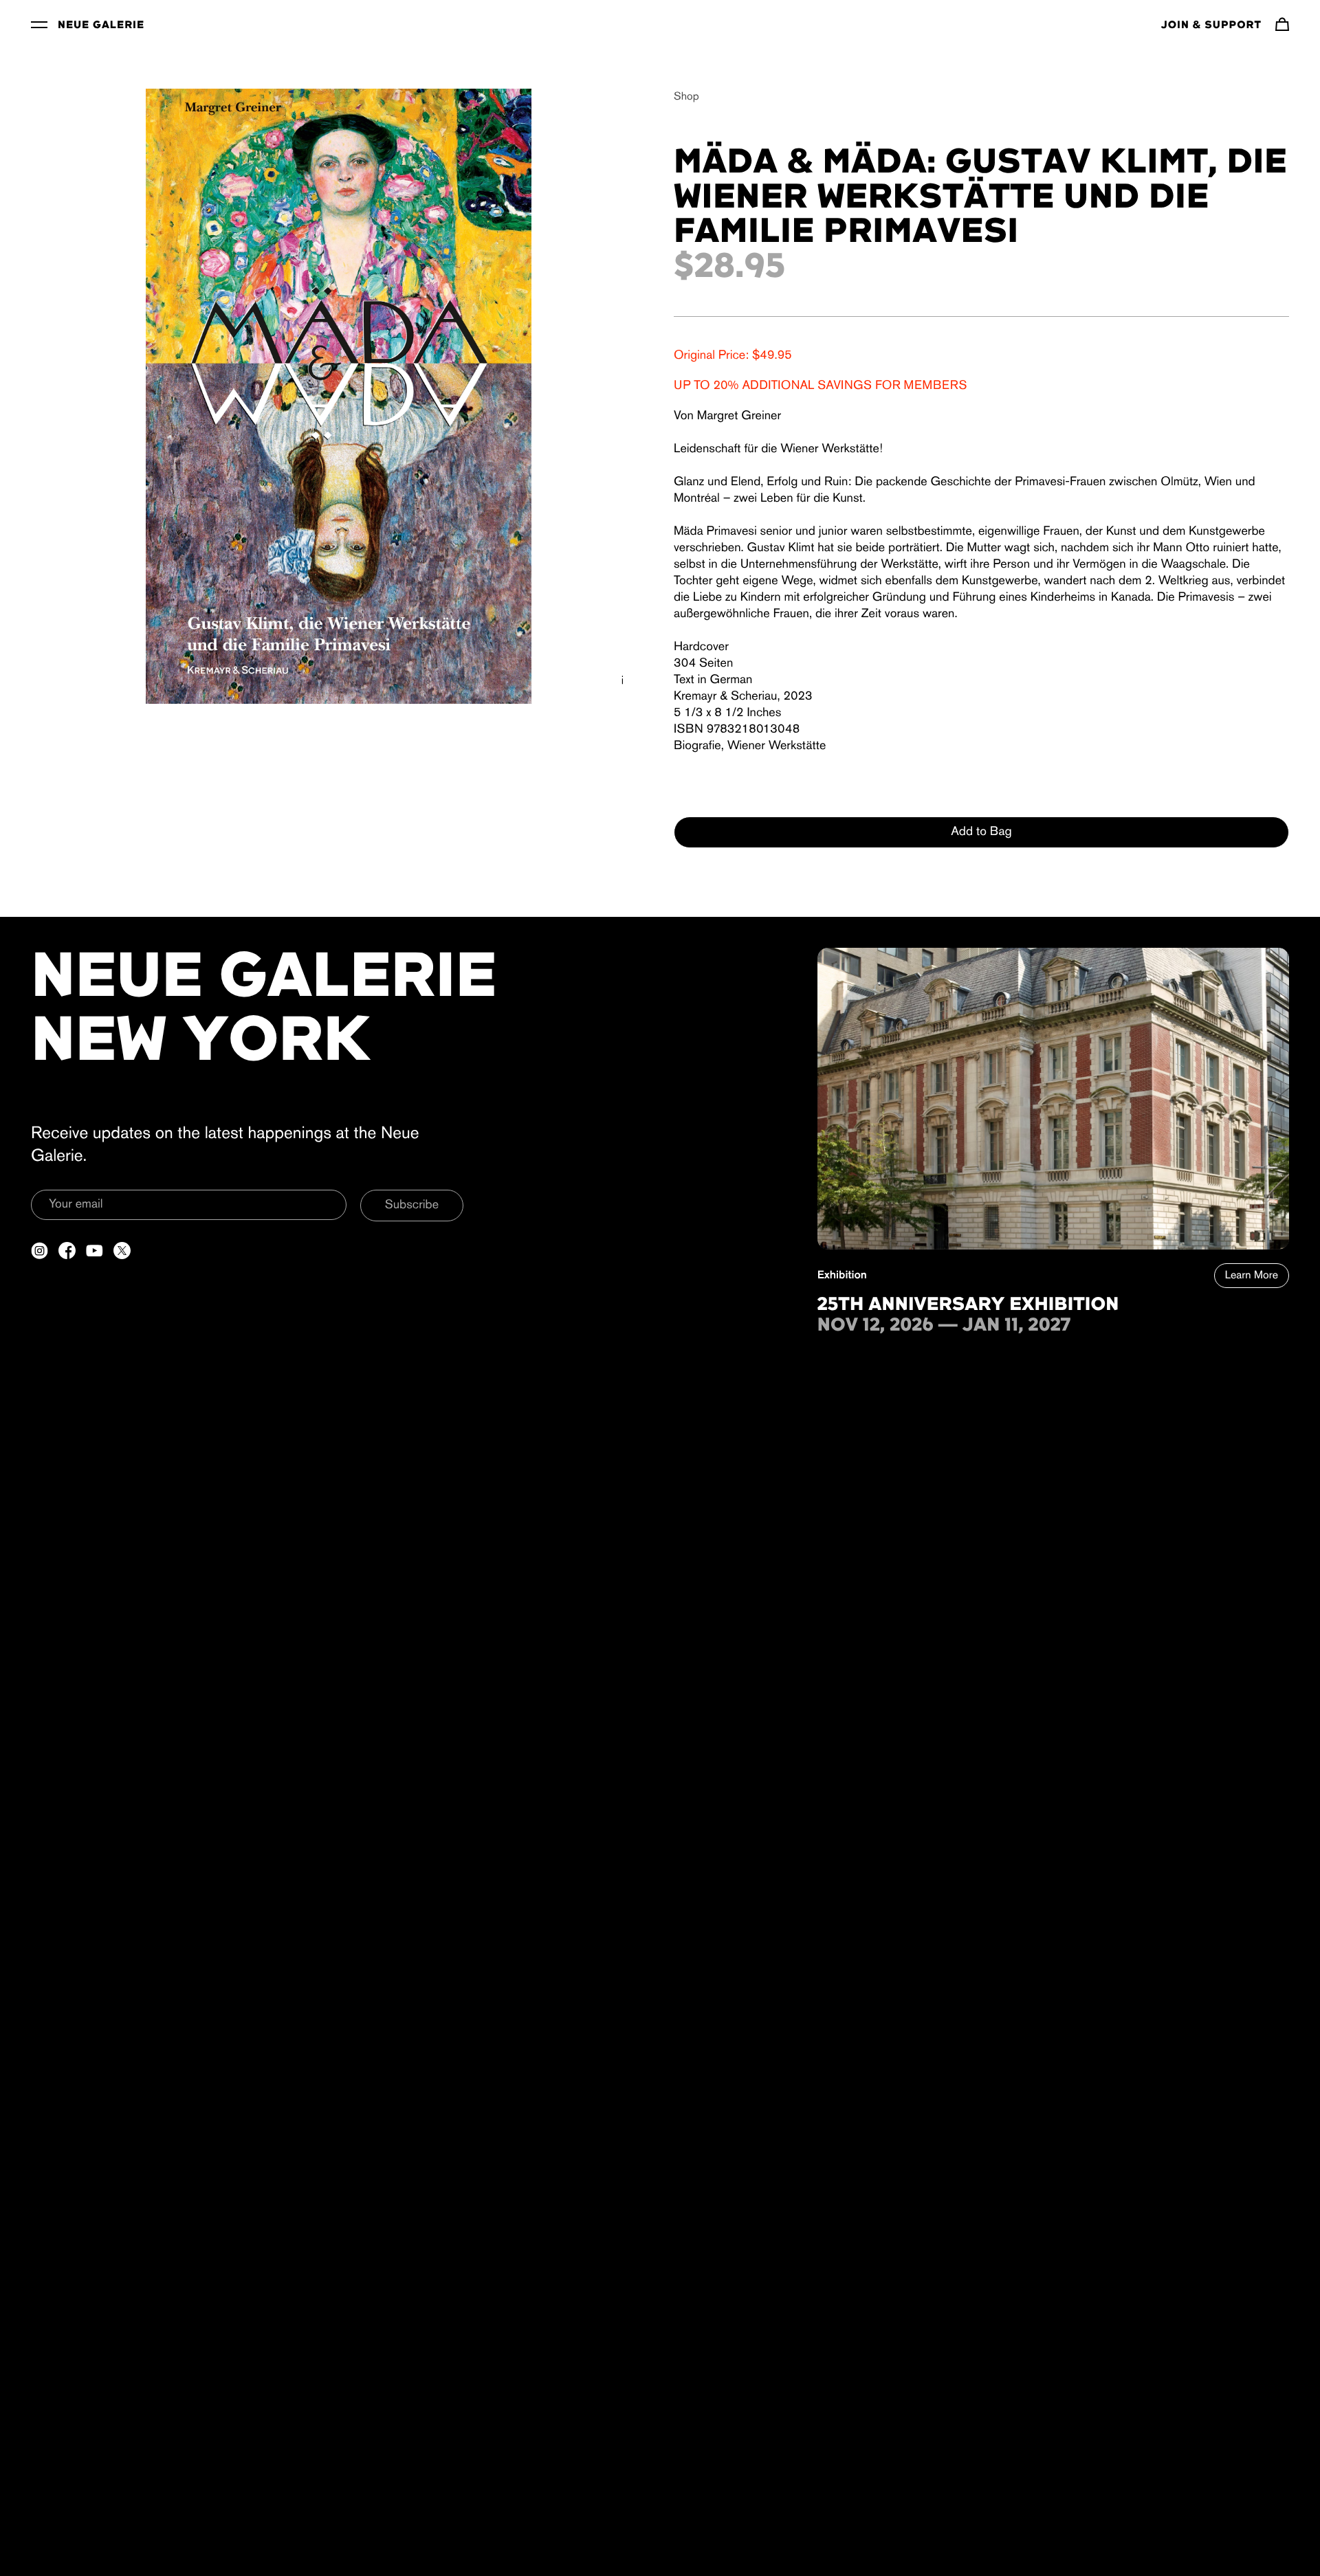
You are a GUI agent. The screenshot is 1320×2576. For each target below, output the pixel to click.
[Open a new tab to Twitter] (122, 1251)
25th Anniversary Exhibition (968, 1305)
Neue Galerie (101, 25)
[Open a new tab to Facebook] (67, 1251)
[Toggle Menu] (39, 24)
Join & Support (1211, 25)
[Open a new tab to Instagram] (40, 1251)
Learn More (1252, 1276)
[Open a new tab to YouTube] (95, 1251)
